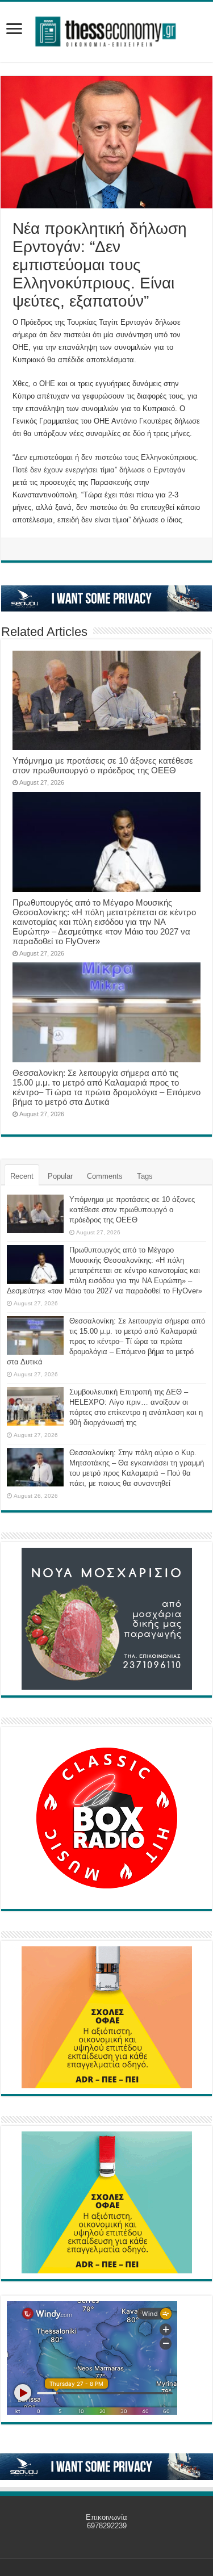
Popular (60, 1176)
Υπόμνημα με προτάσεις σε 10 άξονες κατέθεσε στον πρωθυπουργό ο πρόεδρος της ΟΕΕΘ (103, 765)
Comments (105, 1176)
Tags (145, 1176)
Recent (22, 1176)
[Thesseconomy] (107, 30)
